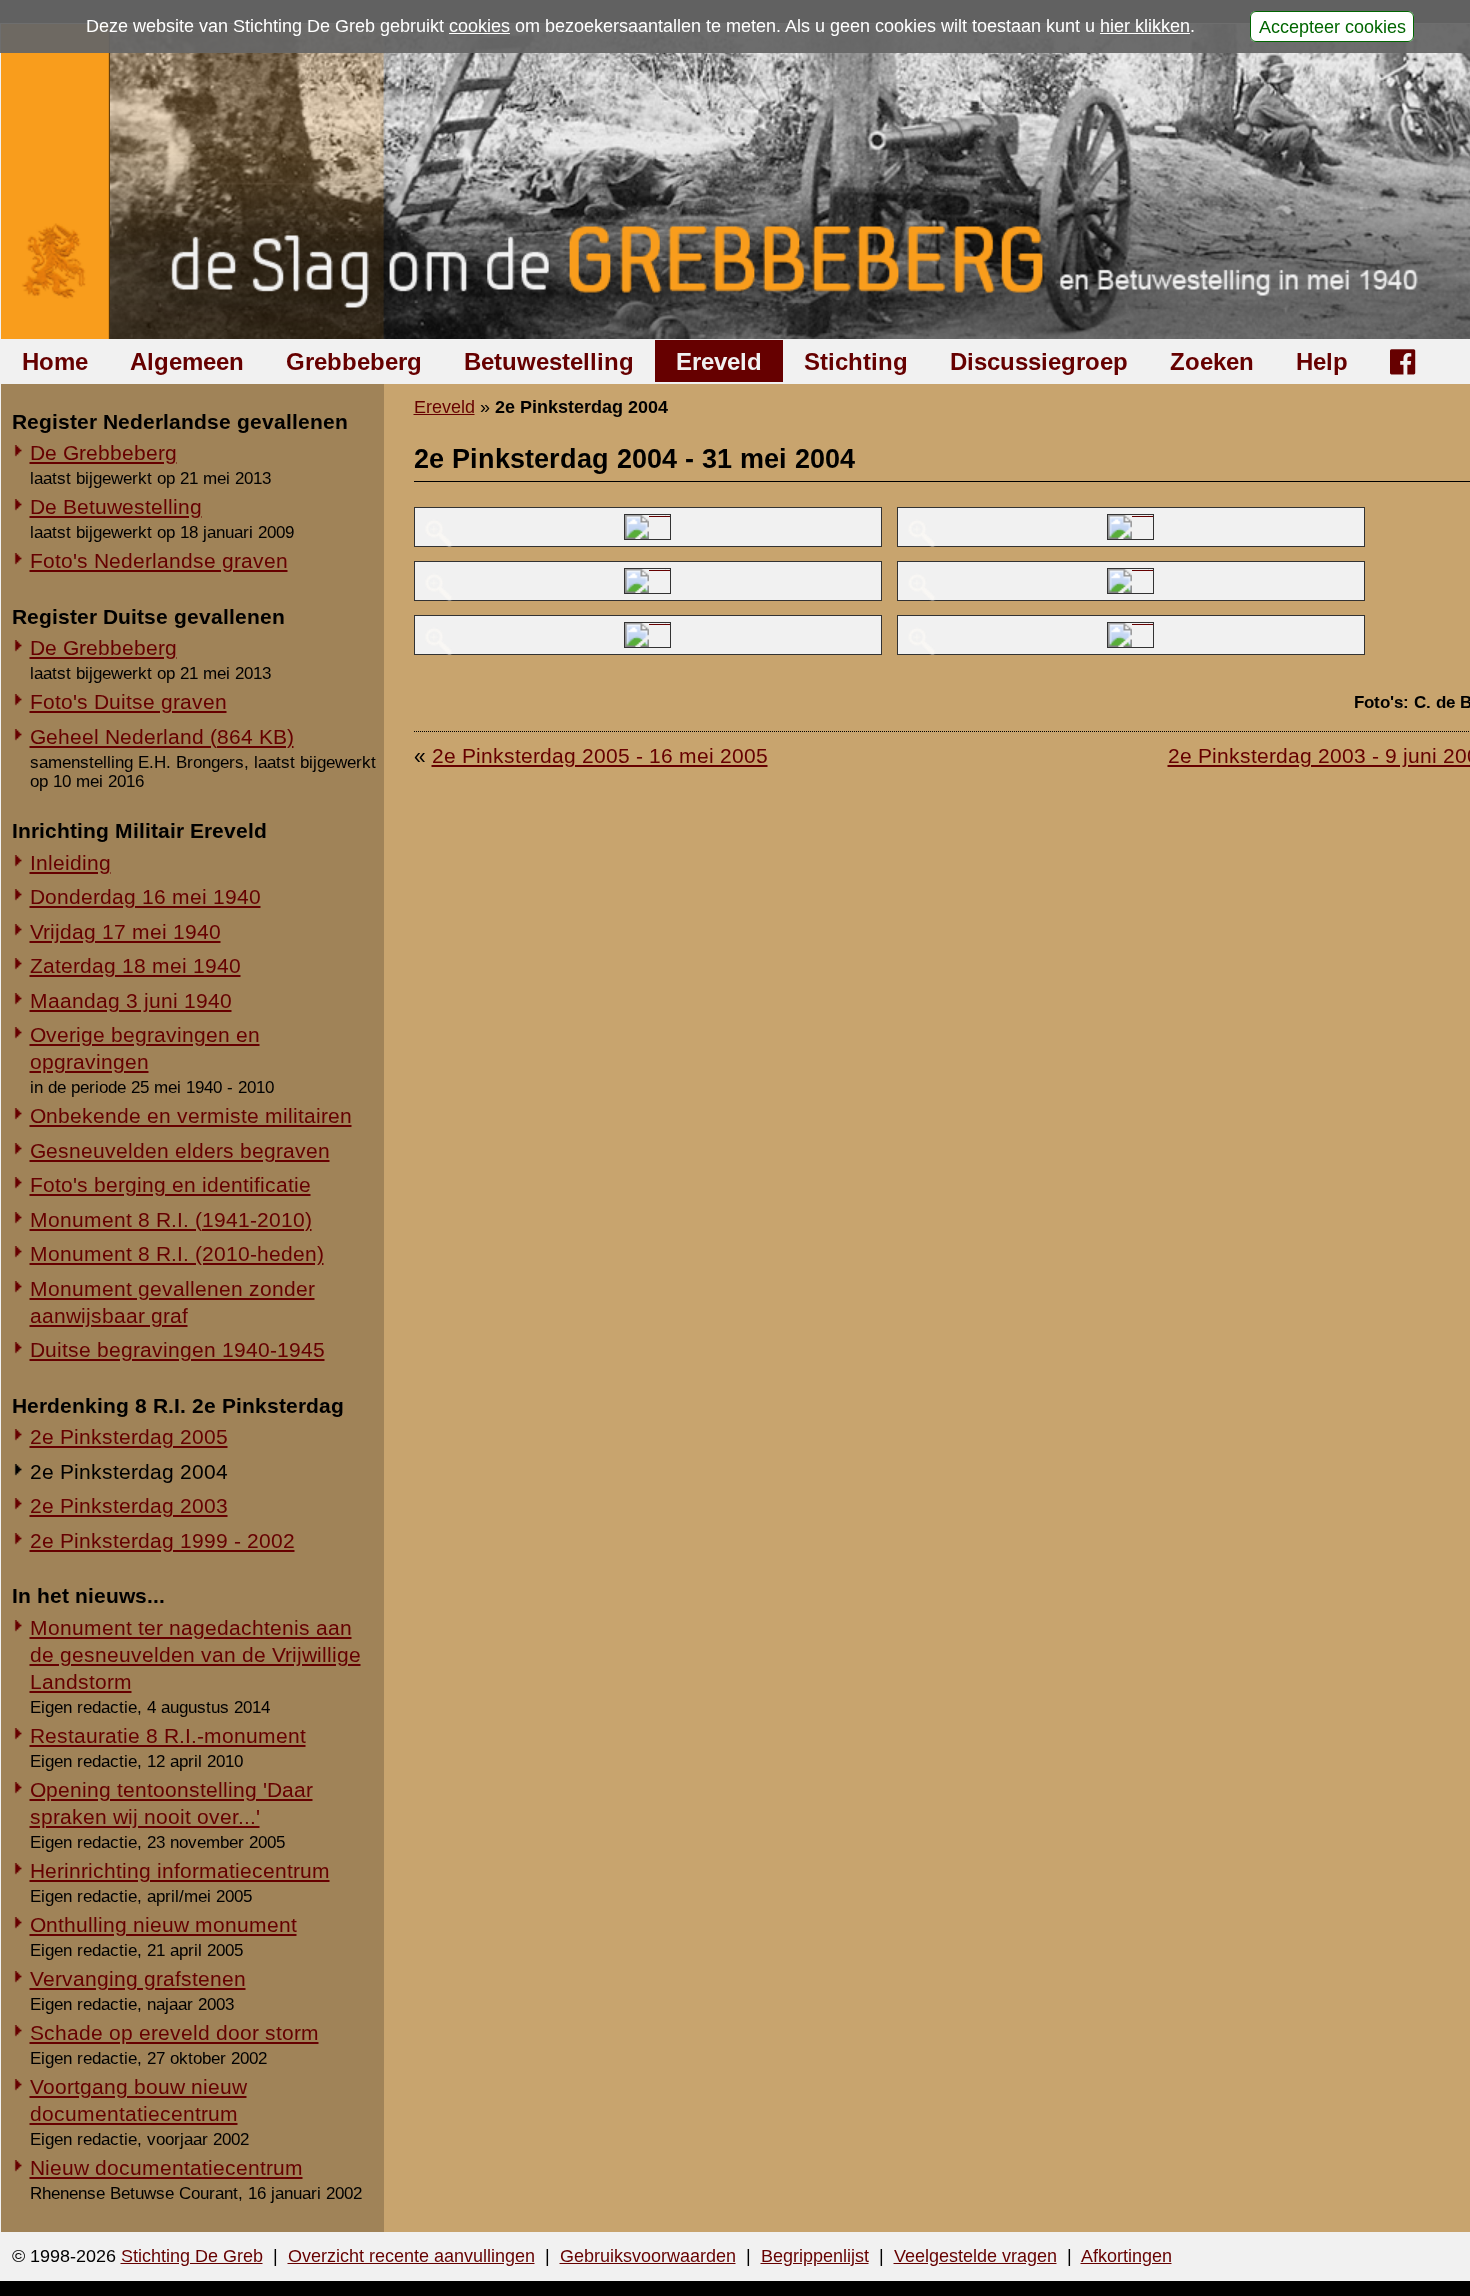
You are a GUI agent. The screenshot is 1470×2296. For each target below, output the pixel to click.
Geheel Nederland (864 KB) (162, 736)
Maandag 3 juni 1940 (131, 1000)
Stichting (856, 361)
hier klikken (1145, 26)
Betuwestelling (549, 361)
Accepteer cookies (1332, 26)
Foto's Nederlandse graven (159, 560)
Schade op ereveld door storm (174, 2032)
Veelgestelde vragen (975, 2256)
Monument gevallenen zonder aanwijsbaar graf (172, 1302)
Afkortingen (1126, 2256)
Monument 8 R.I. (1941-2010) (171, 1219)
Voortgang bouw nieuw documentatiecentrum (138, 2100)
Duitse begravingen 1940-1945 (177, 1349)
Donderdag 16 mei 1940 (145, 896)
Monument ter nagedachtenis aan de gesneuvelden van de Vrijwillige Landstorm (195, 1654)
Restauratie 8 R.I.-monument (168, 1735)
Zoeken (1212, 361)
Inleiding (70, 862)
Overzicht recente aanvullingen (411, 2256)
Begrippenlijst (815, 2256)
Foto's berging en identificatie (170, 1184)
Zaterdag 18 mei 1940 (135, 965)
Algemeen (187, 361)
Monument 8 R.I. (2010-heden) (177, 1253)
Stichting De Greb (192, 2256)
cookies (479, 26)
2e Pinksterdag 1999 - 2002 (162, 1540)
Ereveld (719, 361)
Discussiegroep (1039, 361)
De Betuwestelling (116, 506)
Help (1322, 361)
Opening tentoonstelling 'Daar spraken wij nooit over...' (171, 1803)
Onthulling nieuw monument (163, 1924)
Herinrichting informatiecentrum (180, 1870)
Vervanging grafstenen (138, 1978)
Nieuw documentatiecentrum (166, 2167)
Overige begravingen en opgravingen (145, 1048)
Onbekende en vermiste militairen (191, 1115)
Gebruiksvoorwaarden (648, 2256)
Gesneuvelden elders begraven (180, 1150)
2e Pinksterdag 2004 (129, 1471)
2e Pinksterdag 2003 (129, 1505)
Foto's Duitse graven (128, 701)
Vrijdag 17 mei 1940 (125, 931)
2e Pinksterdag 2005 (129, 1436)
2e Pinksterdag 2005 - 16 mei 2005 (600, 755)
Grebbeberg (354, 361)
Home (55, 361)
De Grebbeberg (103, 452)
